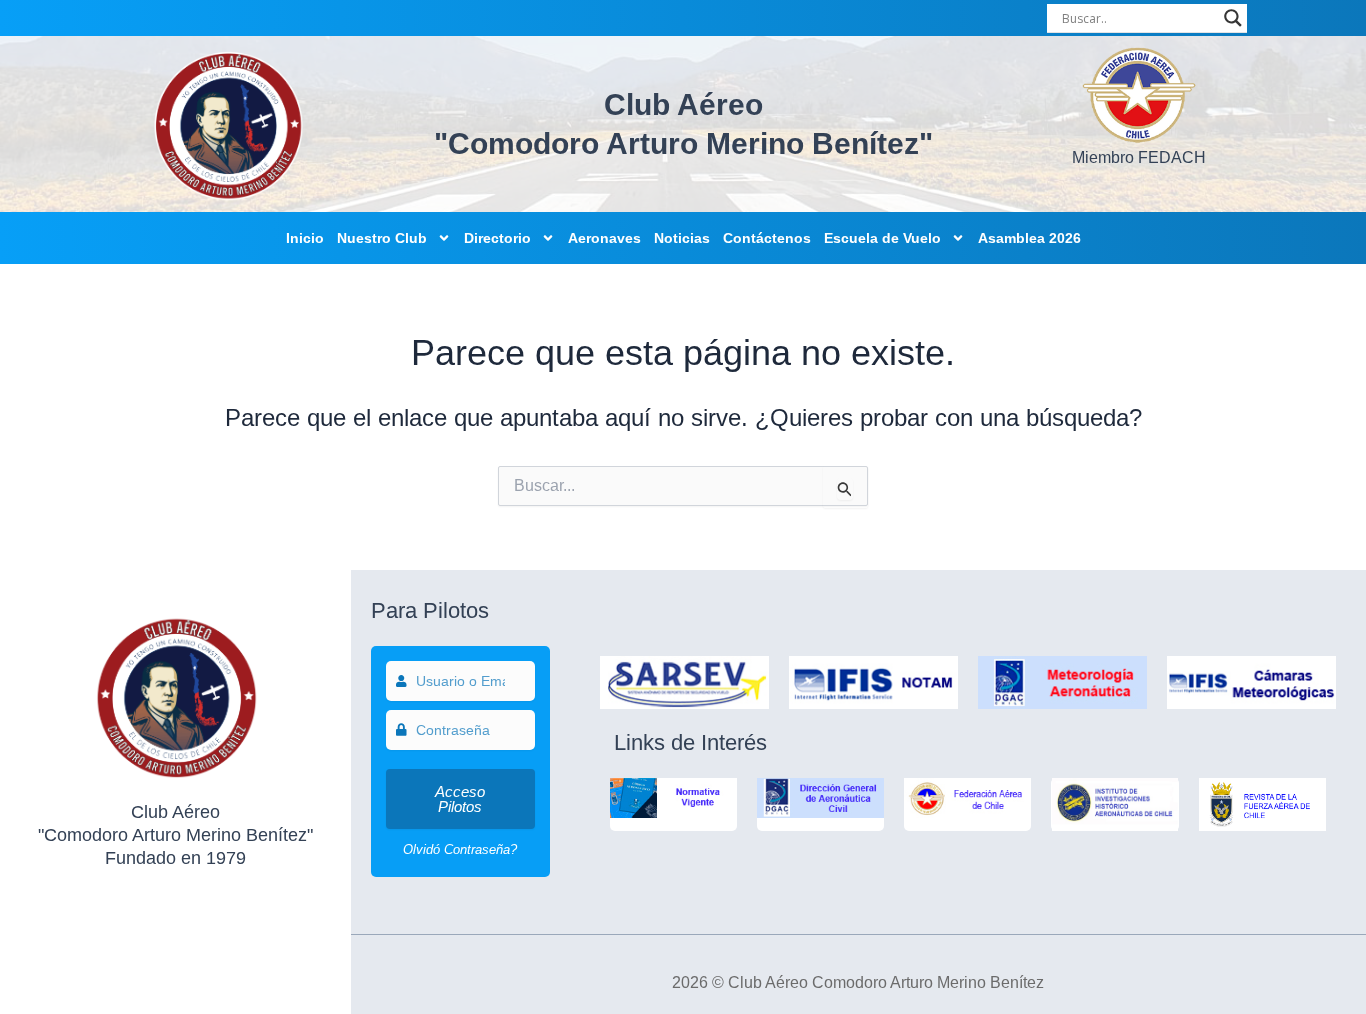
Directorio (497, 238)
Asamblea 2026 (1029, 238)
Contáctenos (767, 238)
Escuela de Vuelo (882, 238)
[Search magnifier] (1233, 18)
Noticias (682, 238)
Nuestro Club (382, 238)
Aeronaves (604, 238)
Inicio (305, 238)
